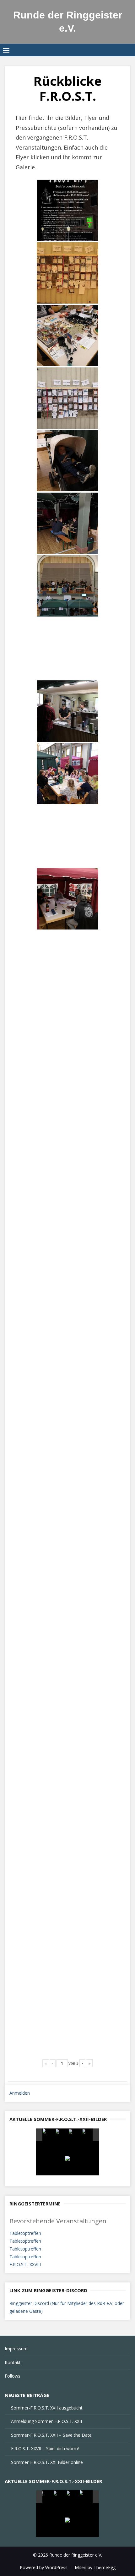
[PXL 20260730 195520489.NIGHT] (60, 2497)
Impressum (16, 2349)
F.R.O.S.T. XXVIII (25, 2264)
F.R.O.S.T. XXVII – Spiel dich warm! (45, 2448)
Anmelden (20, 2093)
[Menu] (6, 50)
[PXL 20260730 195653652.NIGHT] (86, 2497)
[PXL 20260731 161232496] (62, 2135)
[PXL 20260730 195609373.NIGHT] (47, 2497)
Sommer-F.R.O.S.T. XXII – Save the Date (51, 2435)
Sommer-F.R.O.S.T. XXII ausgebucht (47, 2408)
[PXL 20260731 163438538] (89, 2135)
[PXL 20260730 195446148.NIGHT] (73, 2497)
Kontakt (13, 2362)
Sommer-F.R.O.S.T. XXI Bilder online (47, 2462)
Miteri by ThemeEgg (95, 2567)
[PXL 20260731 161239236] (76, 2135)
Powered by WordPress (44, 2567)
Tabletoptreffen (25, 2233)
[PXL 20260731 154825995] (49, 2135)
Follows (13, 2376)
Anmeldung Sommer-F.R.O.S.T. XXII (46, 2421)
